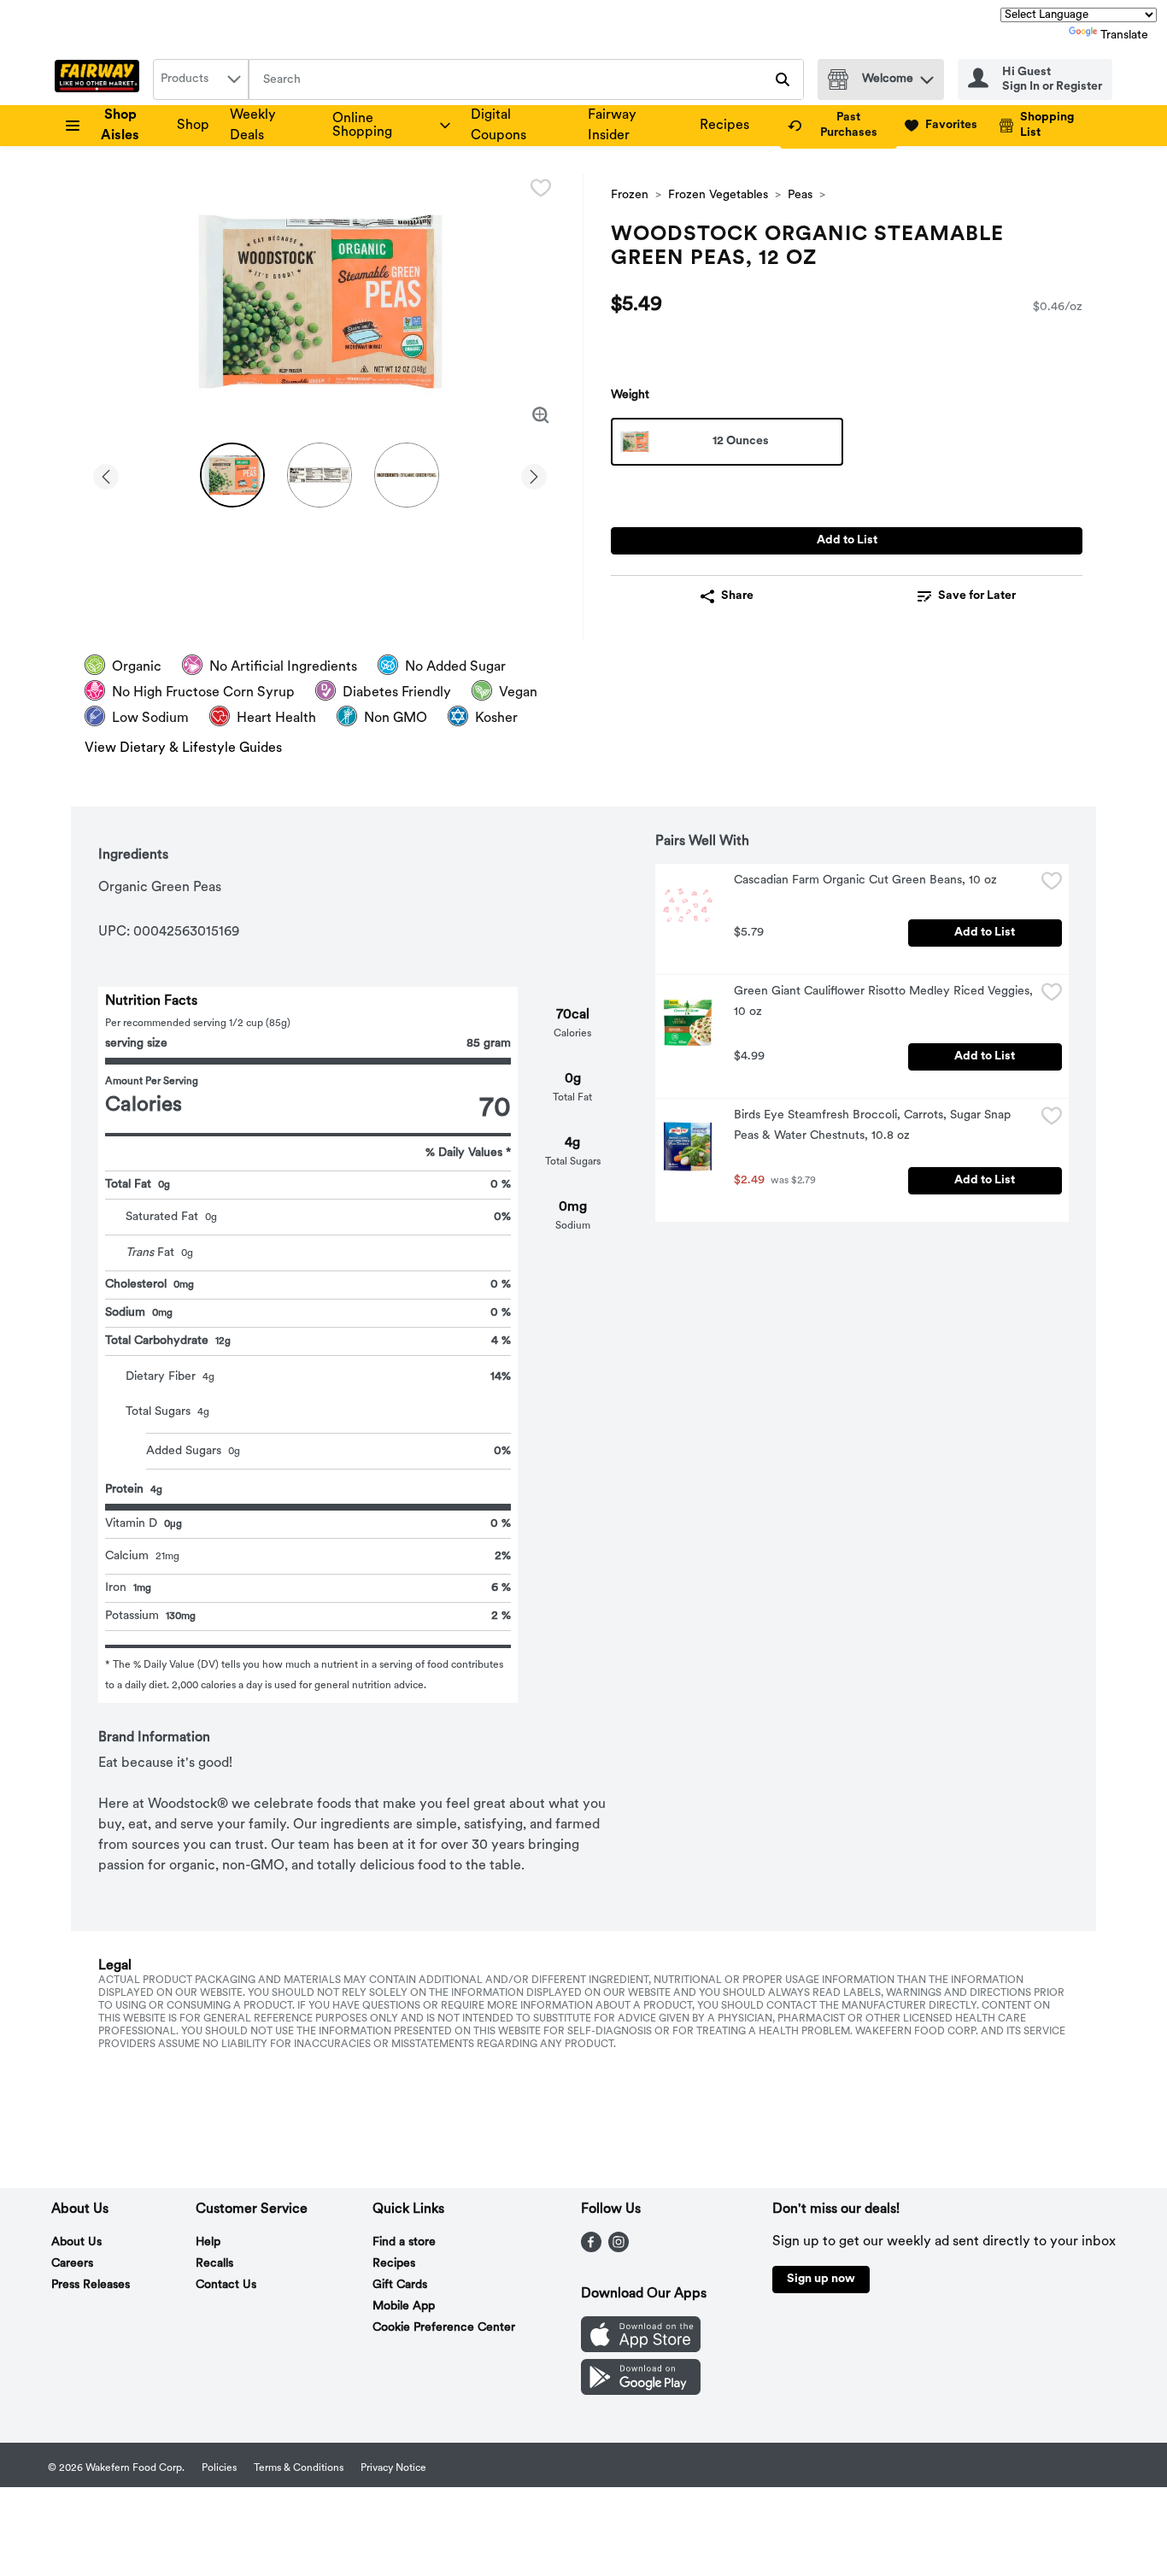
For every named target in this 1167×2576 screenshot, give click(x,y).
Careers (72, 2264)
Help (208, 2242)
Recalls (214, 2264)
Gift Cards (400, 2285)
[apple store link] (641, 2349)
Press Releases (91, 2285)
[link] (839, 126)
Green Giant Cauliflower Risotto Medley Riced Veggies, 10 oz (884, 1002)
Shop (193, 126)
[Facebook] (591, 2249)
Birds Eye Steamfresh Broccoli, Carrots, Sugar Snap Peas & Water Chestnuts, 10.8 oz (874, 1126)
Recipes (724, 126)
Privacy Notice (393, 2468)
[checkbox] (541, 188)
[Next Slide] (534, 474)
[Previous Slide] (106, 474)
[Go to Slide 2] (320, 475)
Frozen (630, 195)
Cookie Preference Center (444, 2328)
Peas (800, 195)
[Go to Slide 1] (232, 475)
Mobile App (404, 2306)
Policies (219, 2468)
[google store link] (641, 2391)
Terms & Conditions (299, 2468)
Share (737, 596)
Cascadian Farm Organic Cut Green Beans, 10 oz (865, 880)
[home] (100, 79)
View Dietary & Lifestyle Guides (183, 748)
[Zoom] (541, 415)
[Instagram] (619, 2249)
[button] (927, 76)
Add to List (847, 540)
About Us (76, 2242)
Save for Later (977, 596)
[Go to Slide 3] (407, 475)
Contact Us (226, 2285)
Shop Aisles (120, 126)
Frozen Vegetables (718, 195)
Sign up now (821, 2279)
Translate (1124, 35)
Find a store (404, 2242)
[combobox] (201, 79)
